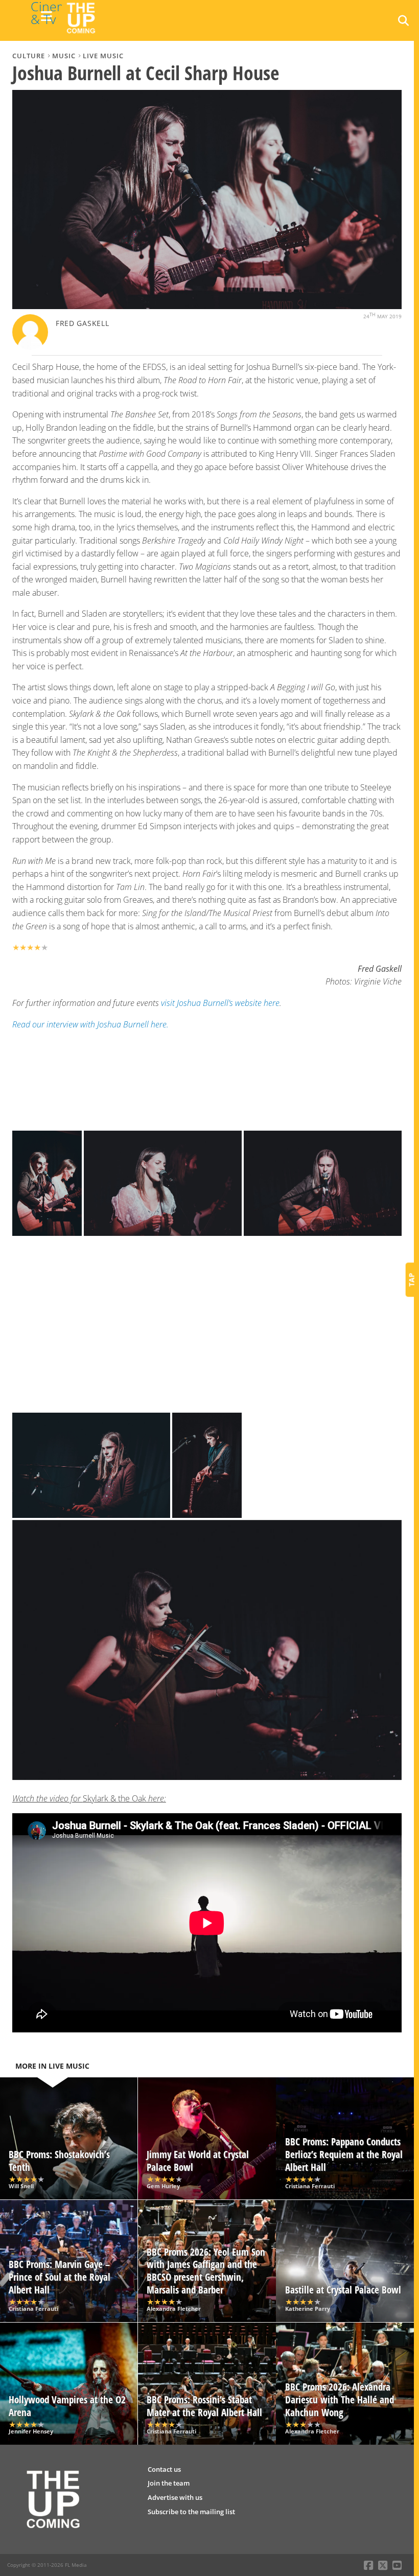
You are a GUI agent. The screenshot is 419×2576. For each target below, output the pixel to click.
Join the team (169, 2483)
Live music (103, 56)
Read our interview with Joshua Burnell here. (90, 1024)
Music (64, 56)
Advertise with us (175, 2497)
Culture (29, 56)
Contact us (164, 2469)
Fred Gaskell (83, 323)
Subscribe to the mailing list (191, 2512)
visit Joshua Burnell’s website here (220, 1003)
